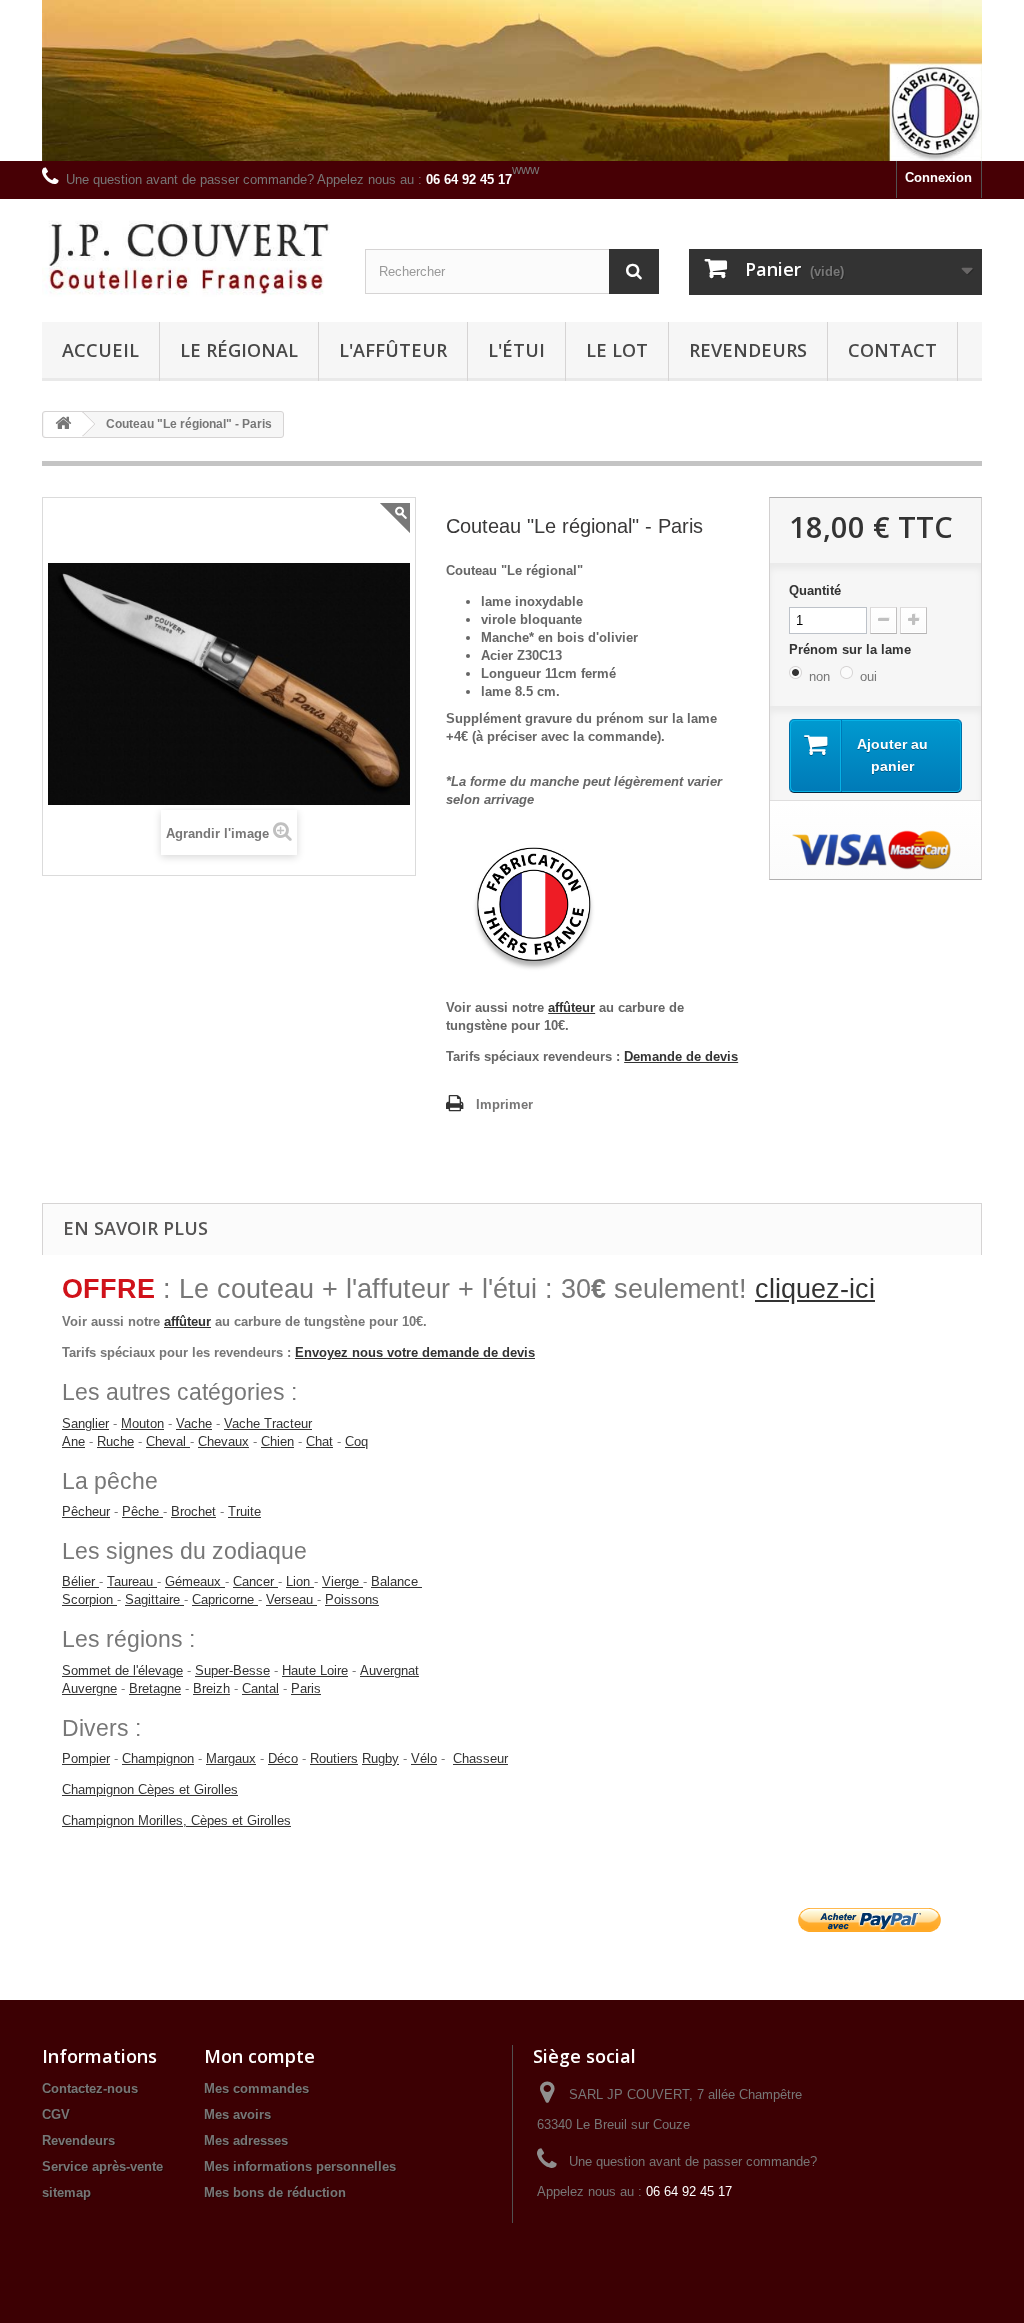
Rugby (380, 1758)
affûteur (571, 1007)
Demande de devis (681, 1056)
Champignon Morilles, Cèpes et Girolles (176, 1820)
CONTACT (892, 350)
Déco (283, 1758)
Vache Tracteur (268, 1423)
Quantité (815, 590)
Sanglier (85, 1423)
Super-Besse (232, 1670)
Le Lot (617, 350)
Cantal (260, 1688)
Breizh (211, 1688)
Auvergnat (389, 1670)
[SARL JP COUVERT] (188, 255)
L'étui (516, 350)
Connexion (938, 177)
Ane (73, 1441)
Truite (244, 1511)
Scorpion (89, 1599)
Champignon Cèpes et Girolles (150, 1789)
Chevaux (223, 1441)
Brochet (193, 1511)
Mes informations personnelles (300, 2166)
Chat (319, 1441)
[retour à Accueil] (63, 424)
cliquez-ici (815, 1289)
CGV (56, 2114)
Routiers (334, 1758)
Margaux (231, 1758)
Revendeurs (748, 350)
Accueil (100, 350)
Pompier (86, 1758)
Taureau (132, 1581)
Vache (194, 1423)
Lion (300, 1581)
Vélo (424, 1758)
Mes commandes (256, 2088)
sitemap (66, 2192)
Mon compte (259, 2056)
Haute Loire (315, 1670)
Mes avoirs (237, 2114)
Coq (356, 1441)
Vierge (342, 1581)
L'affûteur (393, 350)
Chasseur (480, 1758)
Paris (306, 1688)
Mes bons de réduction (275, 2192)
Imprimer (504, 1104)
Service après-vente (102, 2166)
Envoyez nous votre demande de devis (415, 1352)
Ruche (115, 1441)
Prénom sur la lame (852, 649)
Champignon (158, 1758)
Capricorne (225, 1599)
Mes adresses (246, 2140)
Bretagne (155, 1688)
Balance (396, 1581)
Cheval (166, 1441)
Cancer (255, 1581)
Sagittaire (154, 1599)
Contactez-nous (90, 2088)
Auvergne (89, 1688)
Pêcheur (86, 1511)
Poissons (352, 1599)
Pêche (140, 1511)
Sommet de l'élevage (122, 1670)
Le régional (239, 350)
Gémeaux (195, 1581)
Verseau (291, 1599)
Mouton (142, 1423)
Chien (277, 1441)
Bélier (80, 1581)
